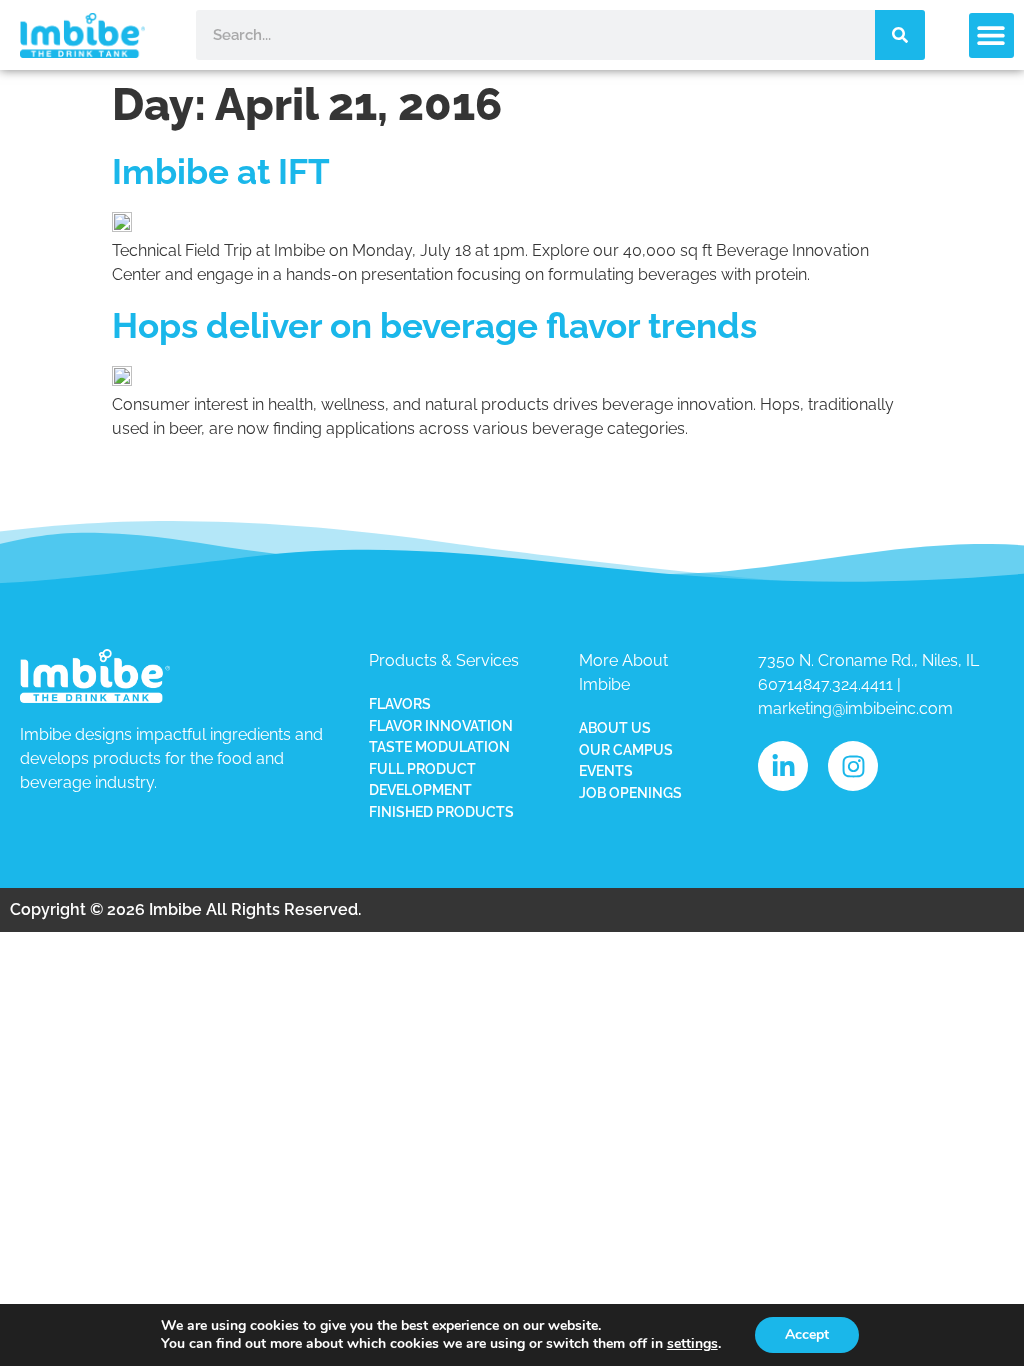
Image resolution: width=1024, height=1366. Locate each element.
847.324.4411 (848, 684)
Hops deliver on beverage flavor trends (434, 325)
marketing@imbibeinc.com (855, 708)
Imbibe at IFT (221, 171)
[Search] (900, 35)
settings (692, 1344)
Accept (807, 1334)
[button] (991, 35)
